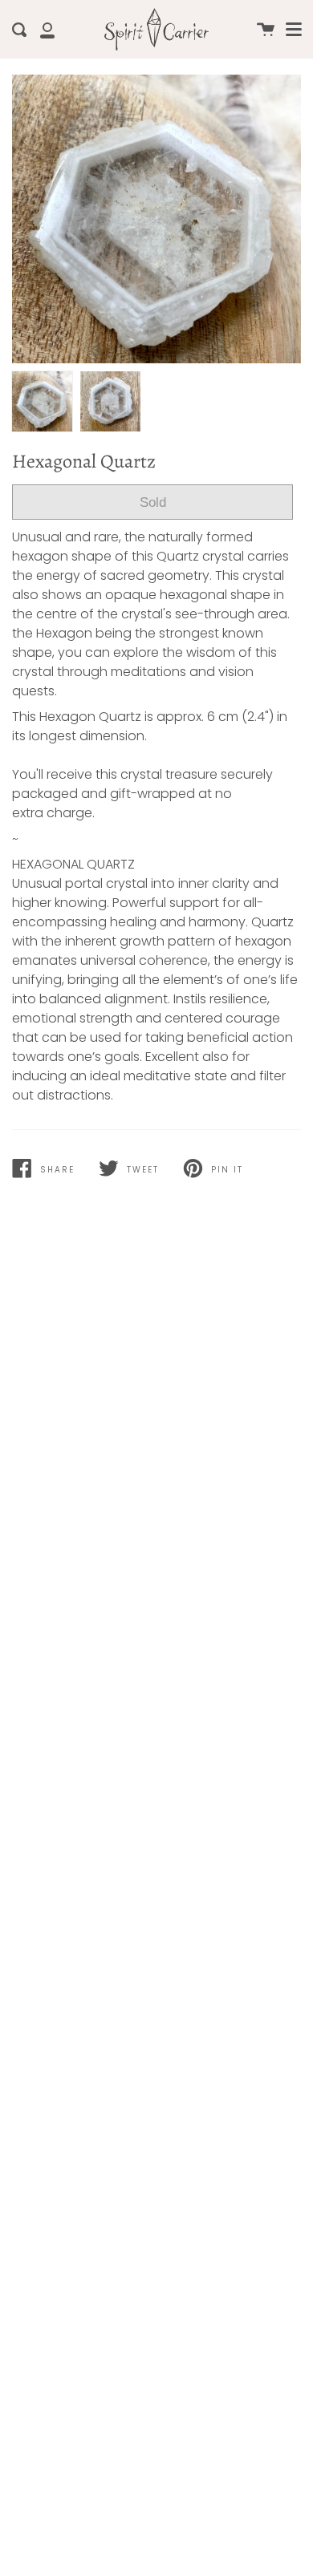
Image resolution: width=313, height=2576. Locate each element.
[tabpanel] (156, 219)
